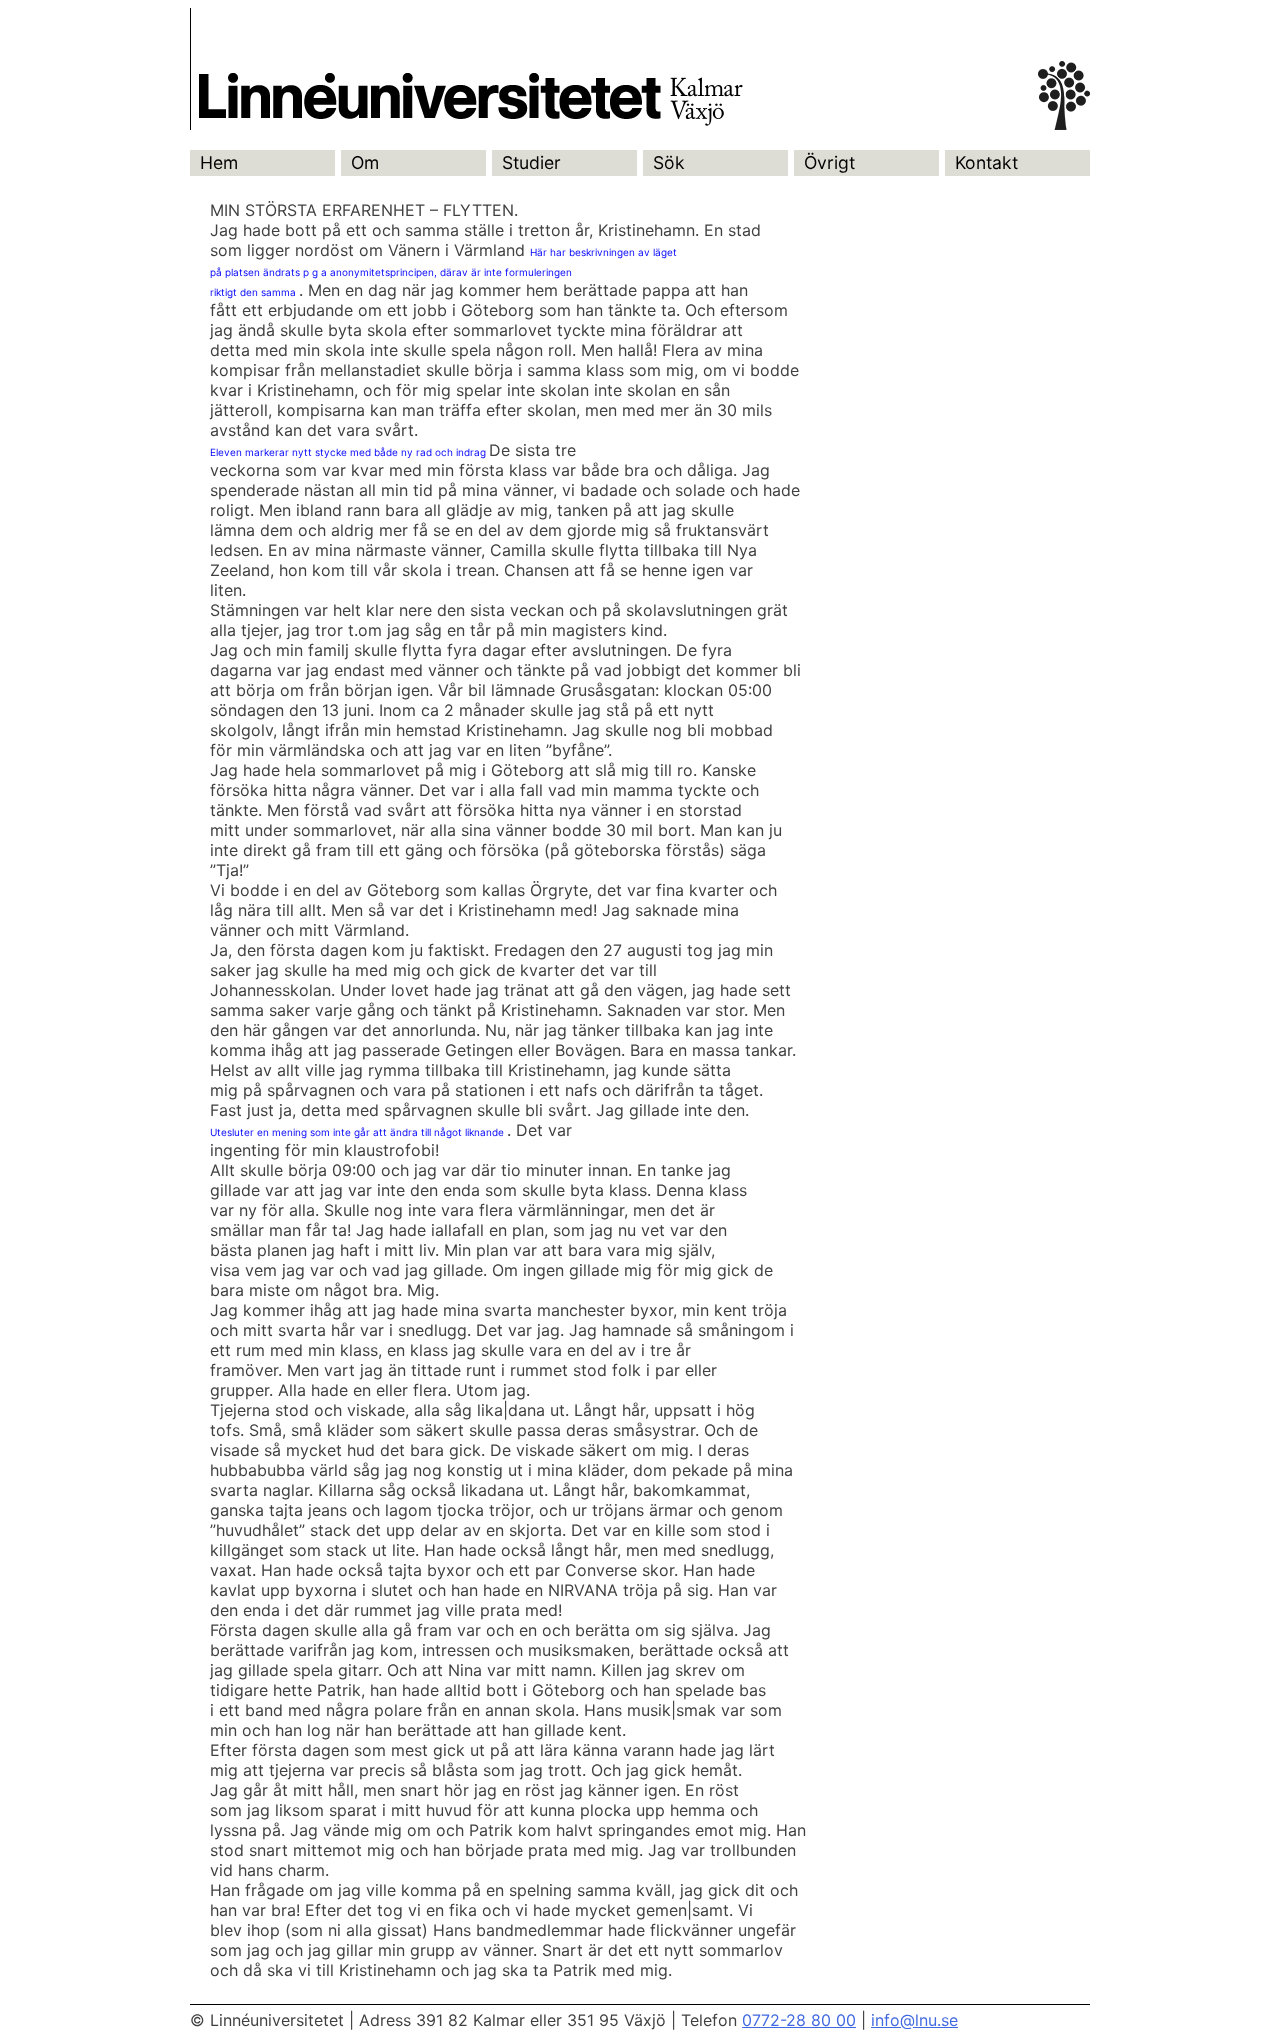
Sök (669, 162)
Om (365, 162)
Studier (531, 162)
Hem (219, 162)
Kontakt (986, 162)
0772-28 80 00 (799, 2020)
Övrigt (829, 162)
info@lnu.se (914, 2020)
